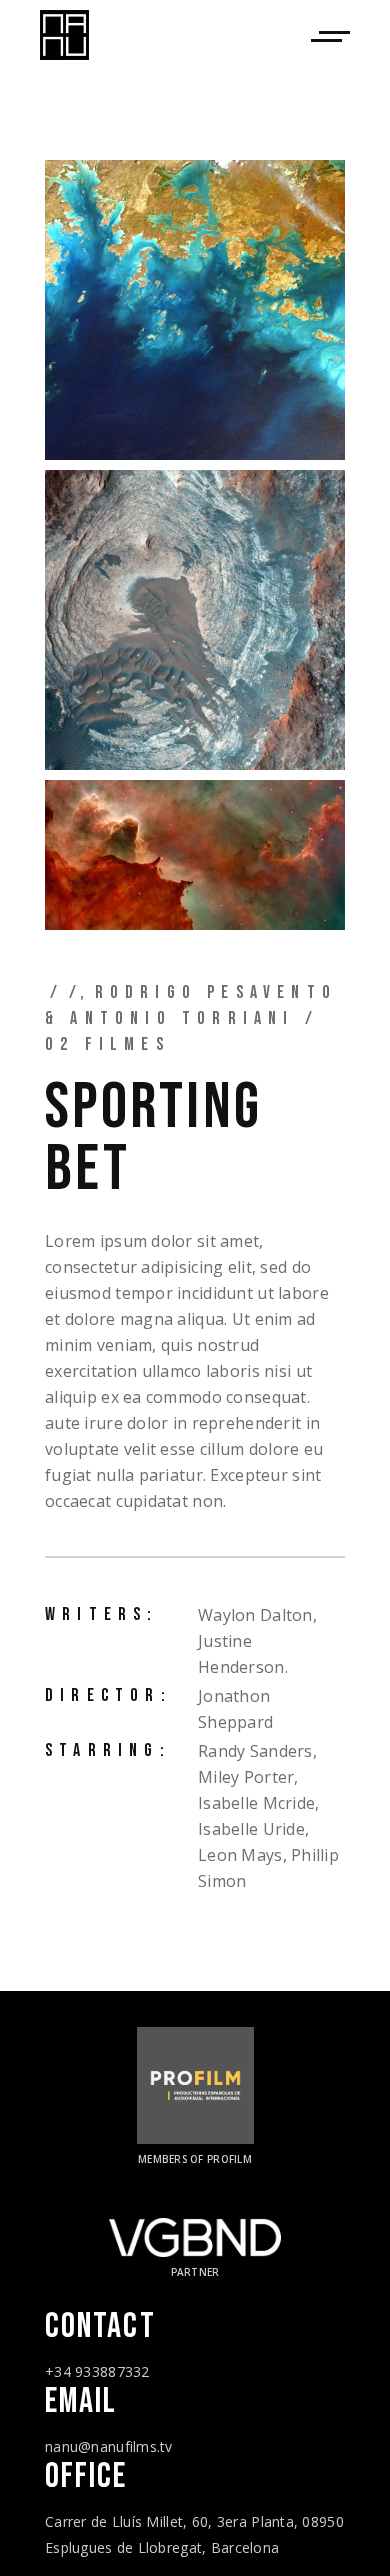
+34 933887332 (97, 2371)
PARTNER (195, 2272)
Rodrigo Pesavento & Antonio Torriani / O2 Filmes (191, 1018)
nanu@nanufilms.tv (109, 2446)
